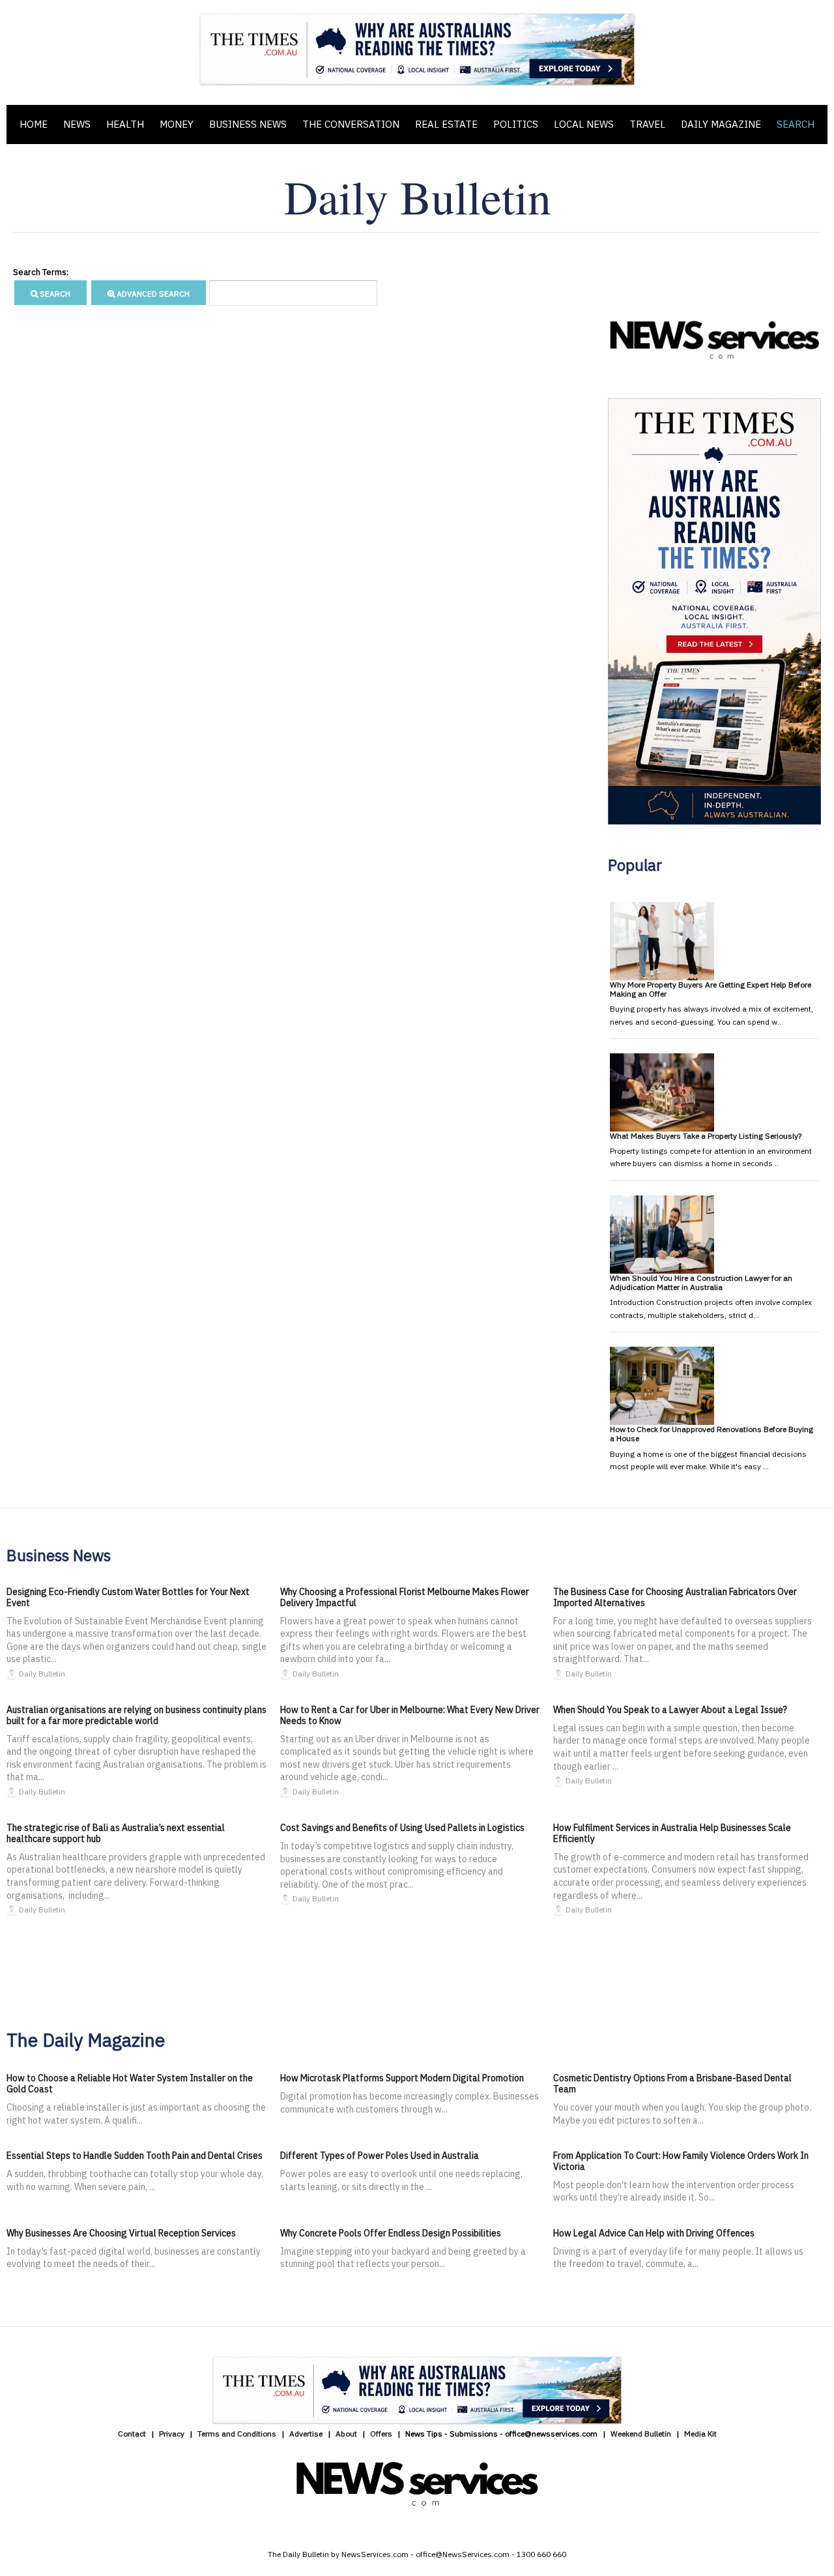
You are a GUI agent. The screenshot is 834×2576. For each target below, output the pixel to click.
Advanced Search (152, 294)
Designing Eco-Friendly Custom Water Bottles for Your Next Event (128, 1597)
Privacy (172, 2434)
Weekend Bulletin (641, 2434)
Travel (647, 124)
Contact (132, 2434)
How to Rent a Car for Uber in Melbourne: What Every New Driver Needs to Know (410, 1715)
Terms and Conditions (237, 2434)
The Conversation (351, 124)
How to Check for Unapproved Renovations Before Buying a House (712, 1434)
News (77, 124)
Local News (584, 124)
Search (796, 124)
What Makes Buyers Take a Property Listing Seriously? (706, 1136)
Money (177, 124)
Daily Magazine (721, 124)
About (346, 2434)
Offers (381, 2434)
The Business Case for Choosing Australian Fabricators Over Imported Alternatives (675, 1597)
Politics (516, 124)
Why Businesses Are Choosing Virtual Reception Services (121, 2233)
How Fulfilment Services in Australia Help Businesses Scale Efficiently (672, 1833)
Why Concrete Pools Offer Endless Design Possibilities (391, 2233)
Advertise (306, 2434)
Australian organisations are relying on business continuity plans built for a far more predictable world (137, 1715)
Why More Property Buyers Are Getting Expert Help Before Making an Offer (711, 989)
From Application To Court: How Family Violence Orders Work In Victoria (681, 2161)
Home (34, 124)
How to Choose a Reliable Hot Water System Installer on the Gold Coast (130, 2084)
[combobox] (293, 293)
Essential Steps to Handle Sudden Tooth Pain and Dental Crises (135, 2156)
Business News (248, 124)
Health (125, 124)
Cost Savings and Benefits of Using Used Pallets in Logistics (402, 1828)
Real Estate (446, 124)
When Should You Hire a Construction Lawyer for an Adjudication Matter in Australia (701, 1282)
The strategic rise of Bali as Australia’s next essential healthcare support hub (116, 1833)
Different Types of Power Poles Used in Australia (380, 2156)
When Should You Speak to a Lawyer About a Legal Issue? (670, 1710)
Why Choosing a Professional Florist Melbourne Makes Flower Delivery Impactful (405, 1597)
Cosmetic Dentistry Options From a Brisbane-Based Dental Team (672, 2084)
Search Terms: (41, 272)
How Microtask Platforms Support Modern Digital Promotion (402, 2078)
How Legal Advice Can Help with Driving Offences (654, 2233)
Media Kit (700, 2434)
